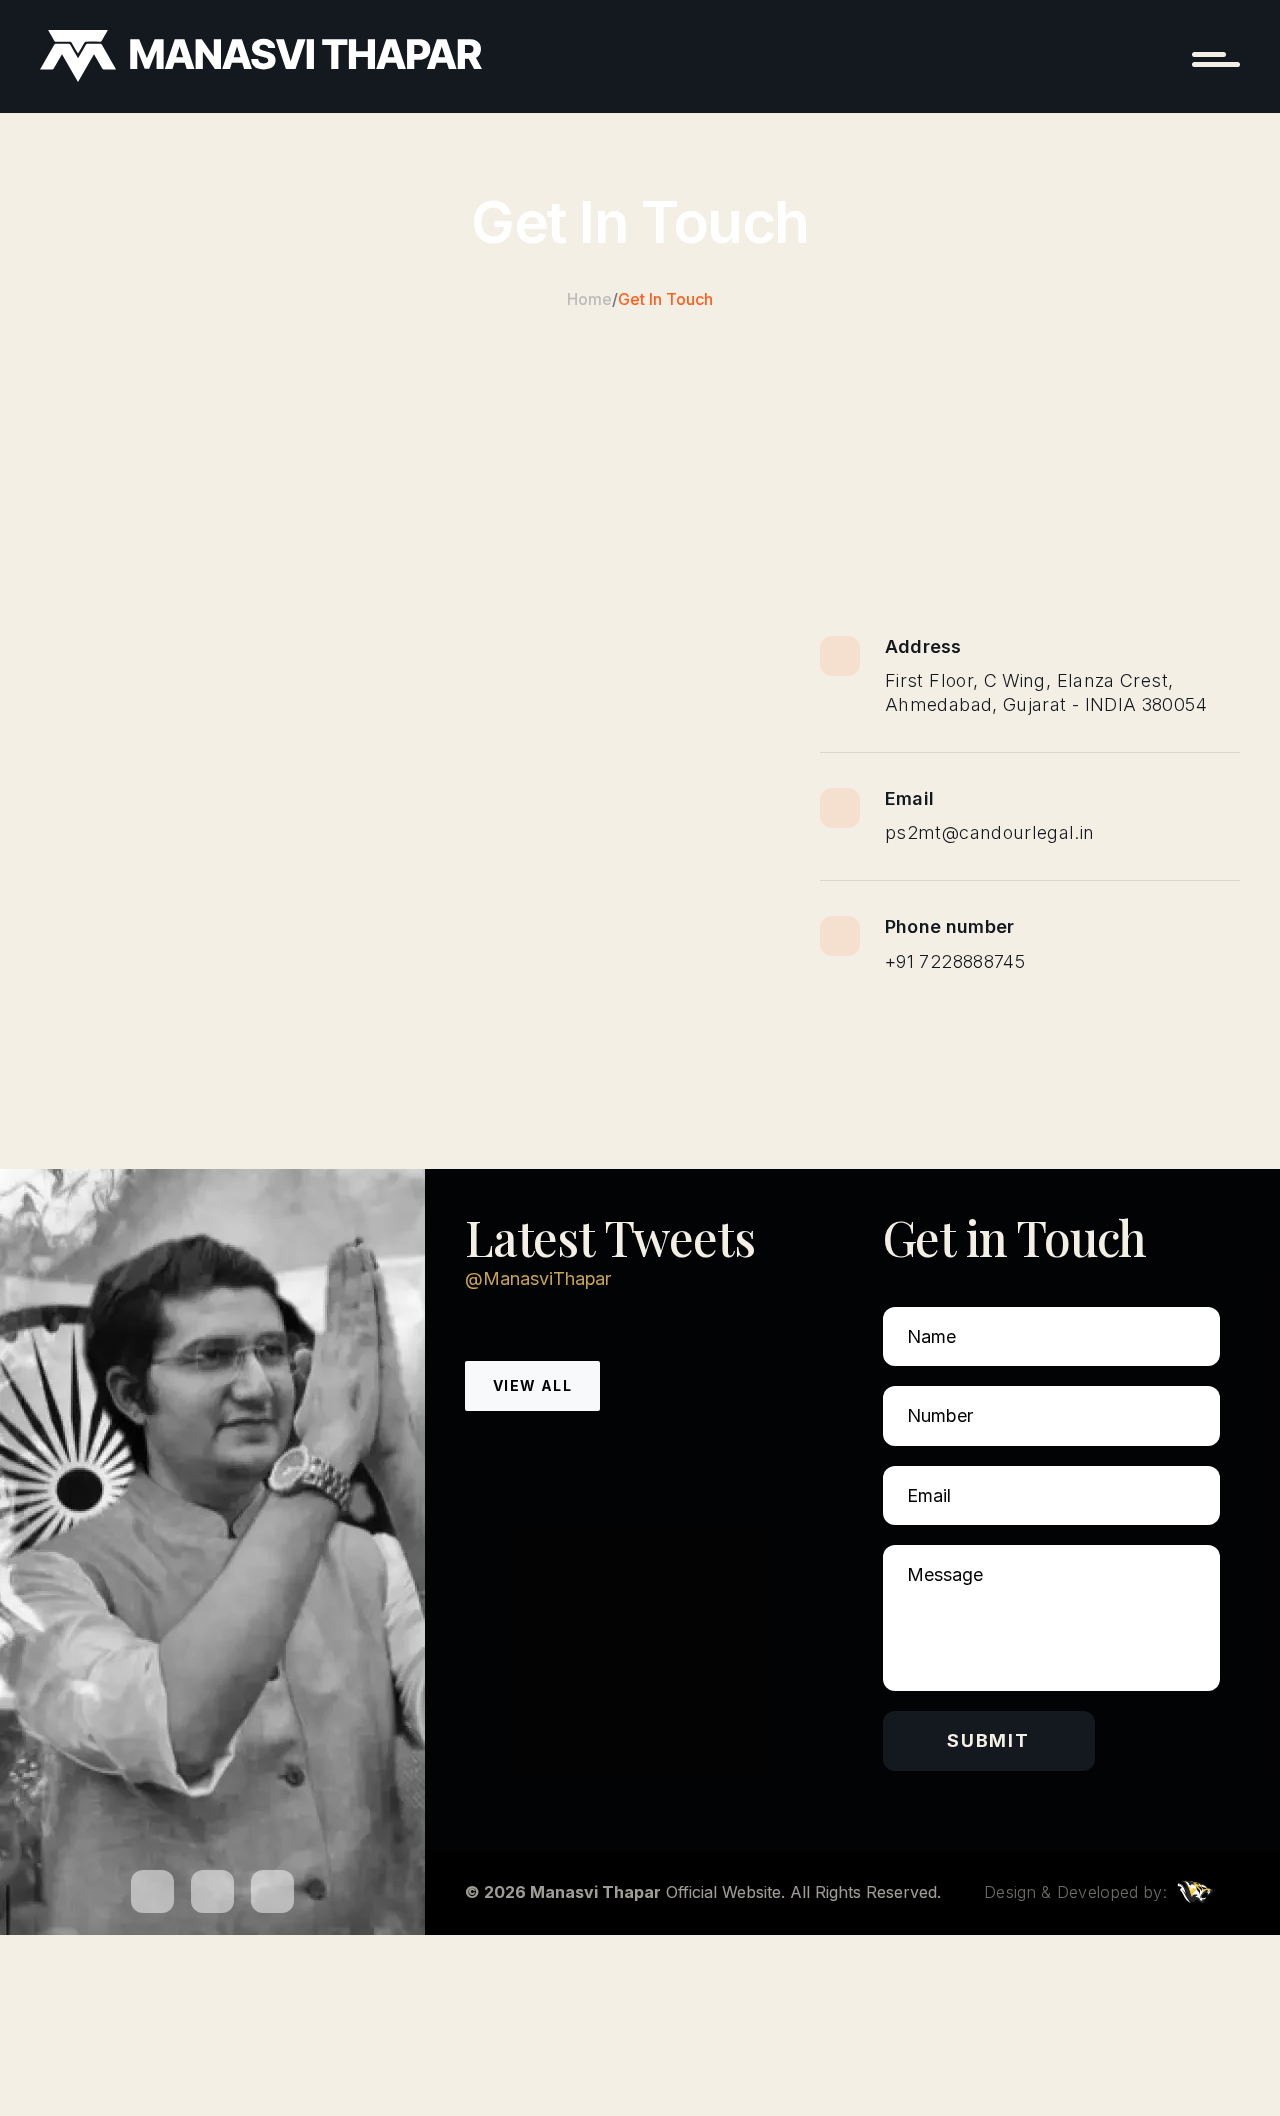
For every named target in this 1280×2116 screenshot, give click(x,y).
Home (589, 299)
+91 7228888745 (955, 961)
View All (532, 1385)
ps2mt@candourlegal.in (990, 832)
